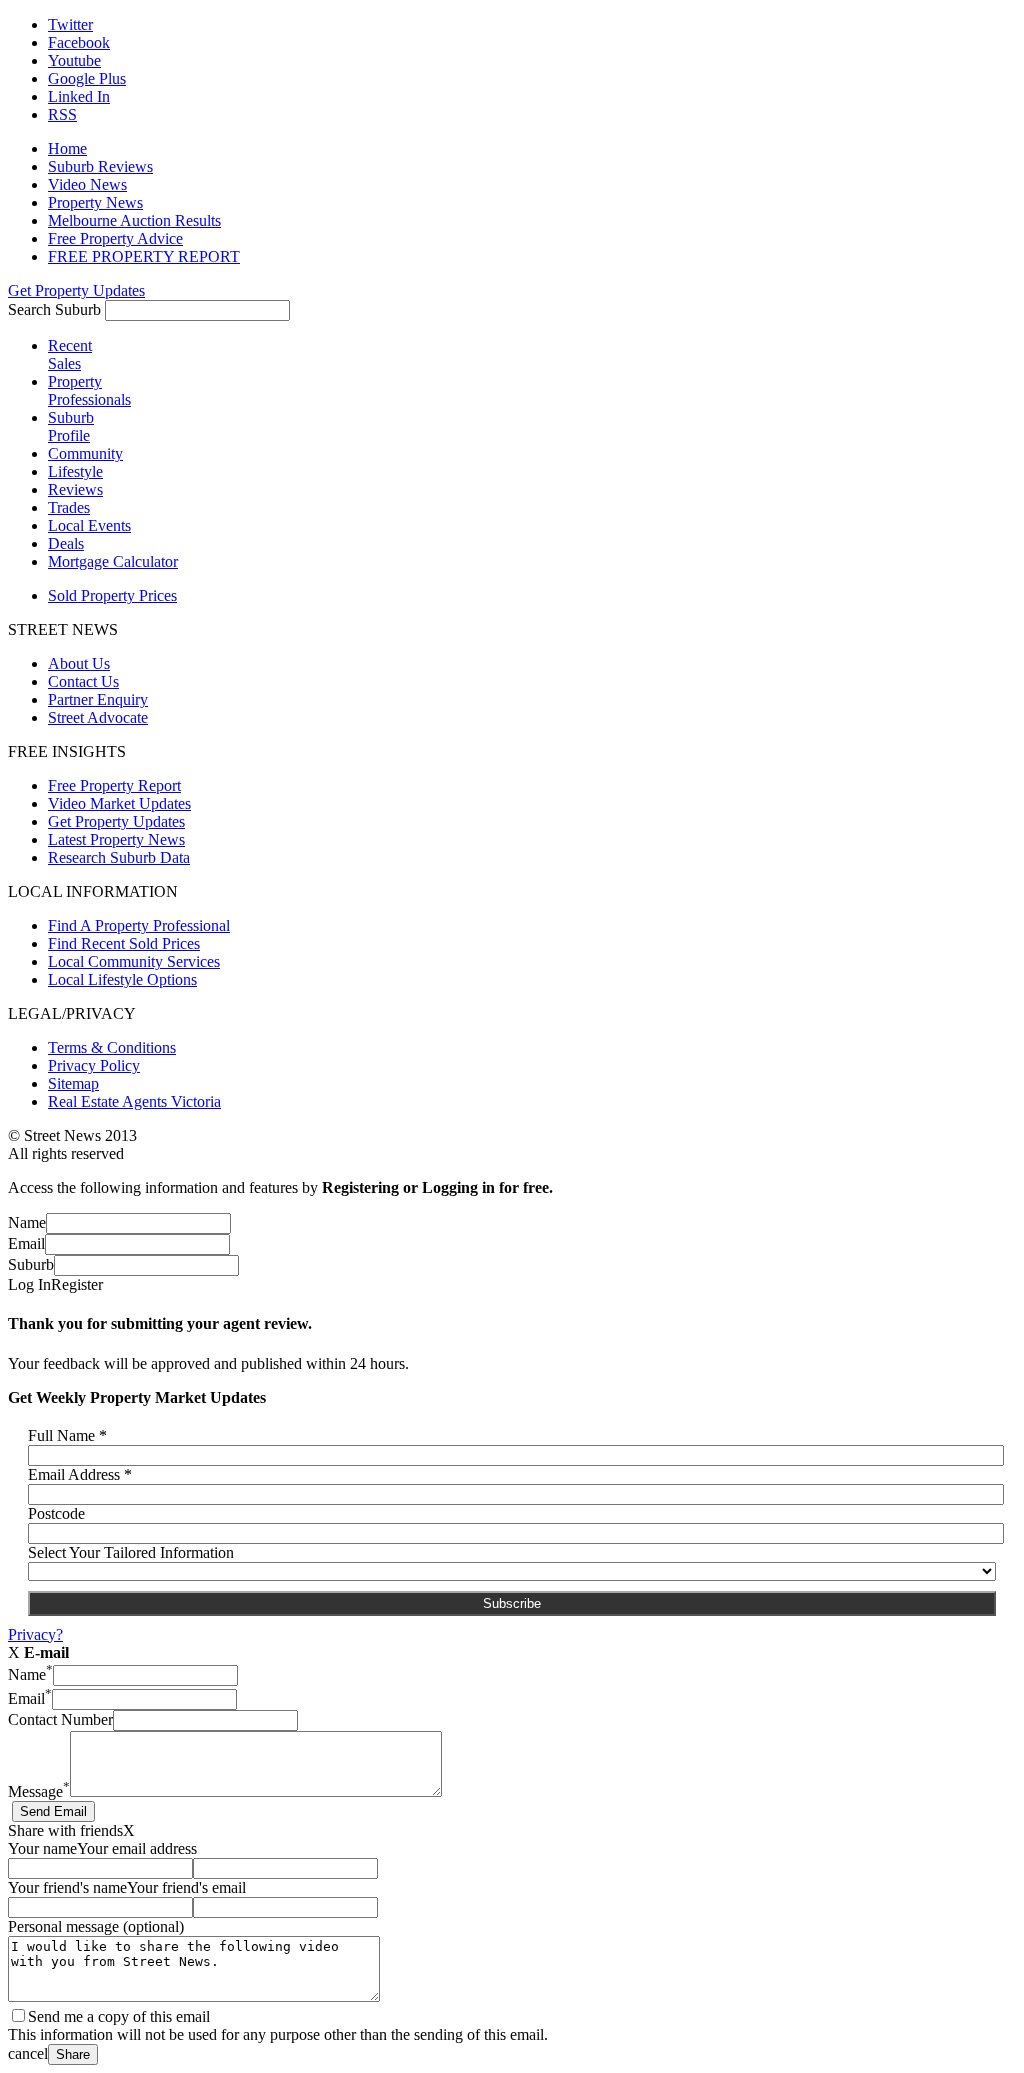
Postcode (56, 1513)
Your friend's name (67, 1887)
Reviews (75, 489)
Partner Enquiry (98, 699)
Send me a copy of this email (119, 2016)
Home (67, 148)
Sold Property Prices (112, 595)
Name (27, 1222)
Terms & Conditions (112, 1047)
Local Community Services (134, 961)
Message (39, 1791)
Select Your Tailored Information (131, 1552)
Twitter (70, 24)
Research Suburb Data (119, 857)
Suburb (31, 1264)
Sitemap (73, 1083)
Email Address (80, 1474)
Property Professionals (89, 390)
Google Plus (87, 78)
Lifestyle (75, 471)
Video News (87, 184)
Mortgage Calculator (113, 561)
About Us (79, 663)
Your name (42, 1848)
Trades (69, 507)
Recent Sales (70, 354)
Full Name (67, 1435)
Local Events (89, 525)
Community (85, 453)
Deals (66, 543)
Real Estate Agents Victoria (134, 1101)
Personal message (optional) (96, 1926)
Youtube (74, 60)
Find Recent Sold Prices (124, 943)
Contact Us (83, 681)
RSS (62, 114)
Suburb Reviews (100, 166)
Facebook (79, 42)
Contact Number (60, 1719)
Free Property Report (114, 785)
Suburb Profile (71, 426)
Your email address (137, 1848)
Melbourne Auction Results (134, 220)
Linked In (79, 96)
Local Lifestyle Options (122, 979)
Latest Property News (116, 839)
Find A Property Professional (139, 925)
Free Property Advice (115, 238)
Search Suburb (54, 309)
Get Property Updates (76, 290)
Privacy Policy (94, 1065)
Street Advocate (98, 717)
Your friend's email (186, 1887)
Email (26, 1243)
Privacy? (35, 1634)
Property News (95, 202)
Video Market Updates (119, 803)
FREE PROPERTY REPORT (144, 256)
